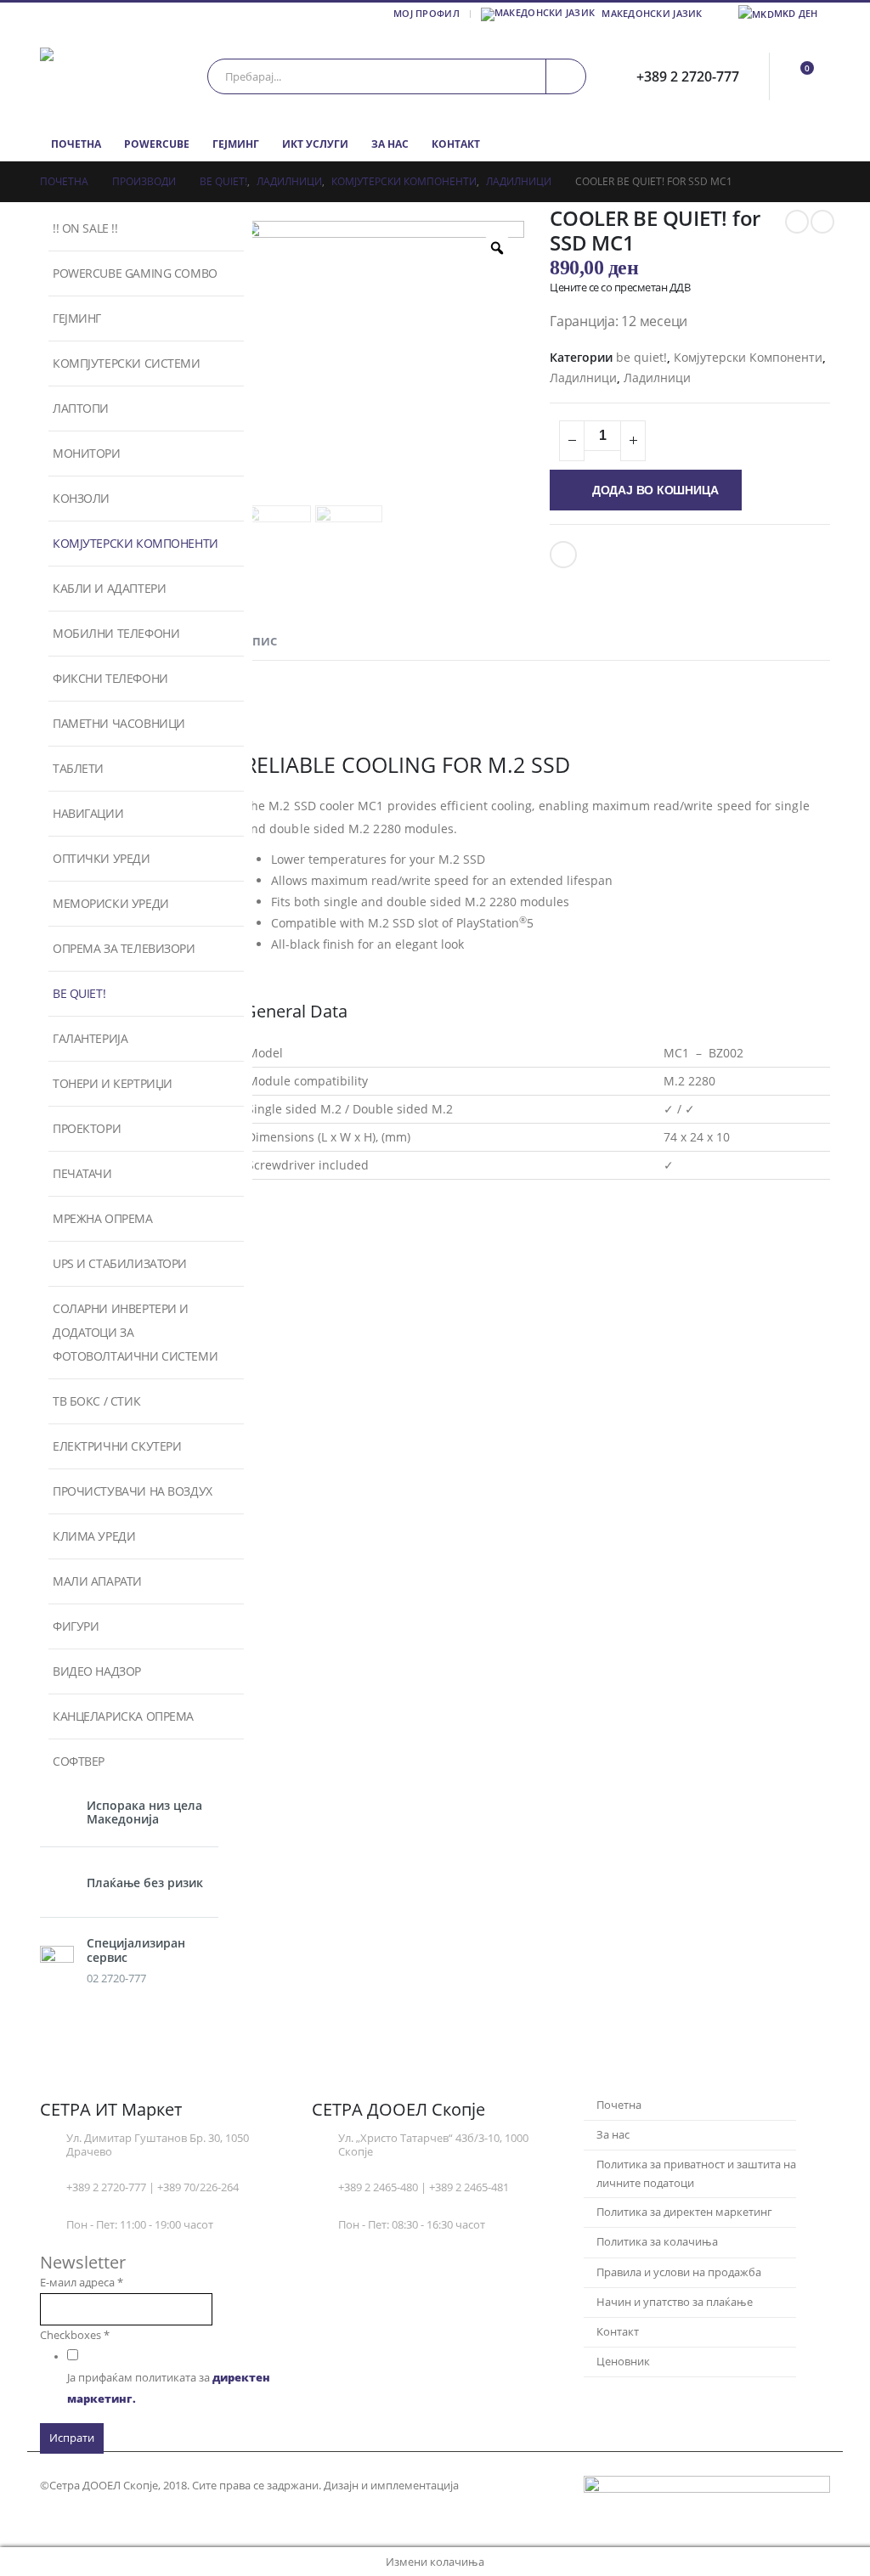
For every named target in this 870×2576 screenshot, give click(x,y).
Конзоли (81, 498)
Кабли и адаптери (109, 588)
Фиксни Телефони (110, 678)
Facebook (563, 555)
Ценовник (623, 2362)
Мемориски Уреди (111, 903)
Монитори (87, 453)
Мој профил (427, 13)
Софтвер (79, 1761)
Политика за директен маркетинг (684, 2212)
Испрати (72, 2438)
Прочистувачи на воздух (133, 1491)
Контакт (456, 144)
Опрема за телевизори (124, 948)
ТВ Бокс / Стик (96, 1401)
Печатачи (82, 1173)
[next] (822, 222)
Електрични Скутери (117, 1446)
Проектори (87, 1128)
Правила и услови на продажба (679, 2272)
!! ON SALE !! (85, 228)
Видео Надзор (97, 1671)
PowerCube (157, 144)
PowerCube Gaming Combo (135, 273)
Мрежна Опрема (103, 1218)
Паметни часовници (119, 723)
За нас (390, 144)
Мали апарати (97, 1581)
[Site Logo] (112, 76)
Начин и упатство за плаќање (675, 2302)
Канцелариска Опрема (123, 1716)
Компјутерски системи (127, 363)
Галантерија (90, 1038)
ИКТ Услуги (315, 144)
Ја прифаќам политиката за (169, 2388)
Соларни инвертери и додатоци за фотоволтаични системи (135, 1332)
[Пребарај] (566, 76)
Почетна (76, 144)
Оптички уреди (102, 858)
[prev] (797, 222)
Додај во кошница (655, 490)
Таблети (78, 768)
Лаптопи (81, 408)
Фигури (76, 1626)
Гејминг (236, 144)
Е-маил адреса (82, 2283)
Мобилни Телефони (116, 633)
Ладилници (583, 378)
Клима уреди (94, 1536)
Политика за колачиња (657, 2242)
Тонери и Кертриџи (113, 1083)
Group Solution (503, 2486)
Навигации (88, 813)
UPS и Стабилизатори (120, 1263)
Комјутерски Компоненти (748, 357)
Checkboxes (75, 2335)
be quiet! (641, 357)
